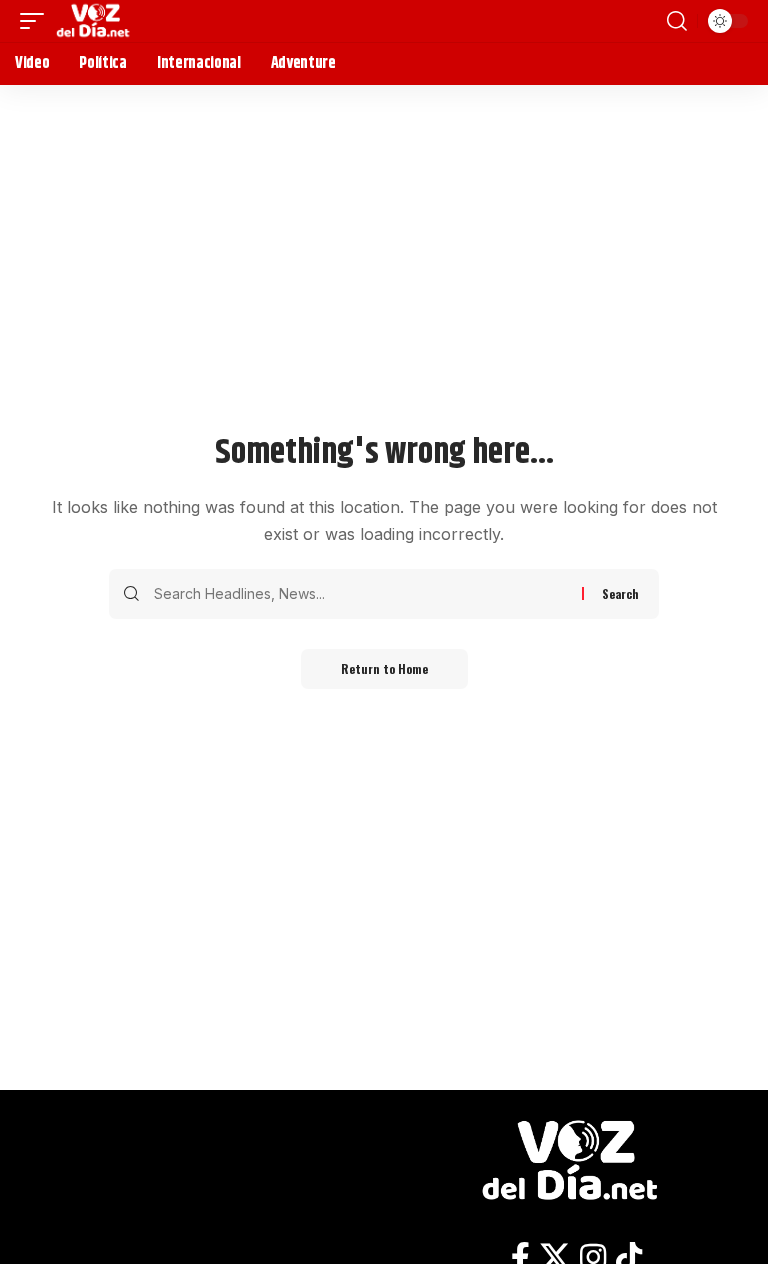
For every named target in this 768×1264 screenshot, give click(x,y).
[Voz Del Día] (95, 21)
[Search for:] (360, 594)
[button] (37, 21)
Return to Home (384, 668)
